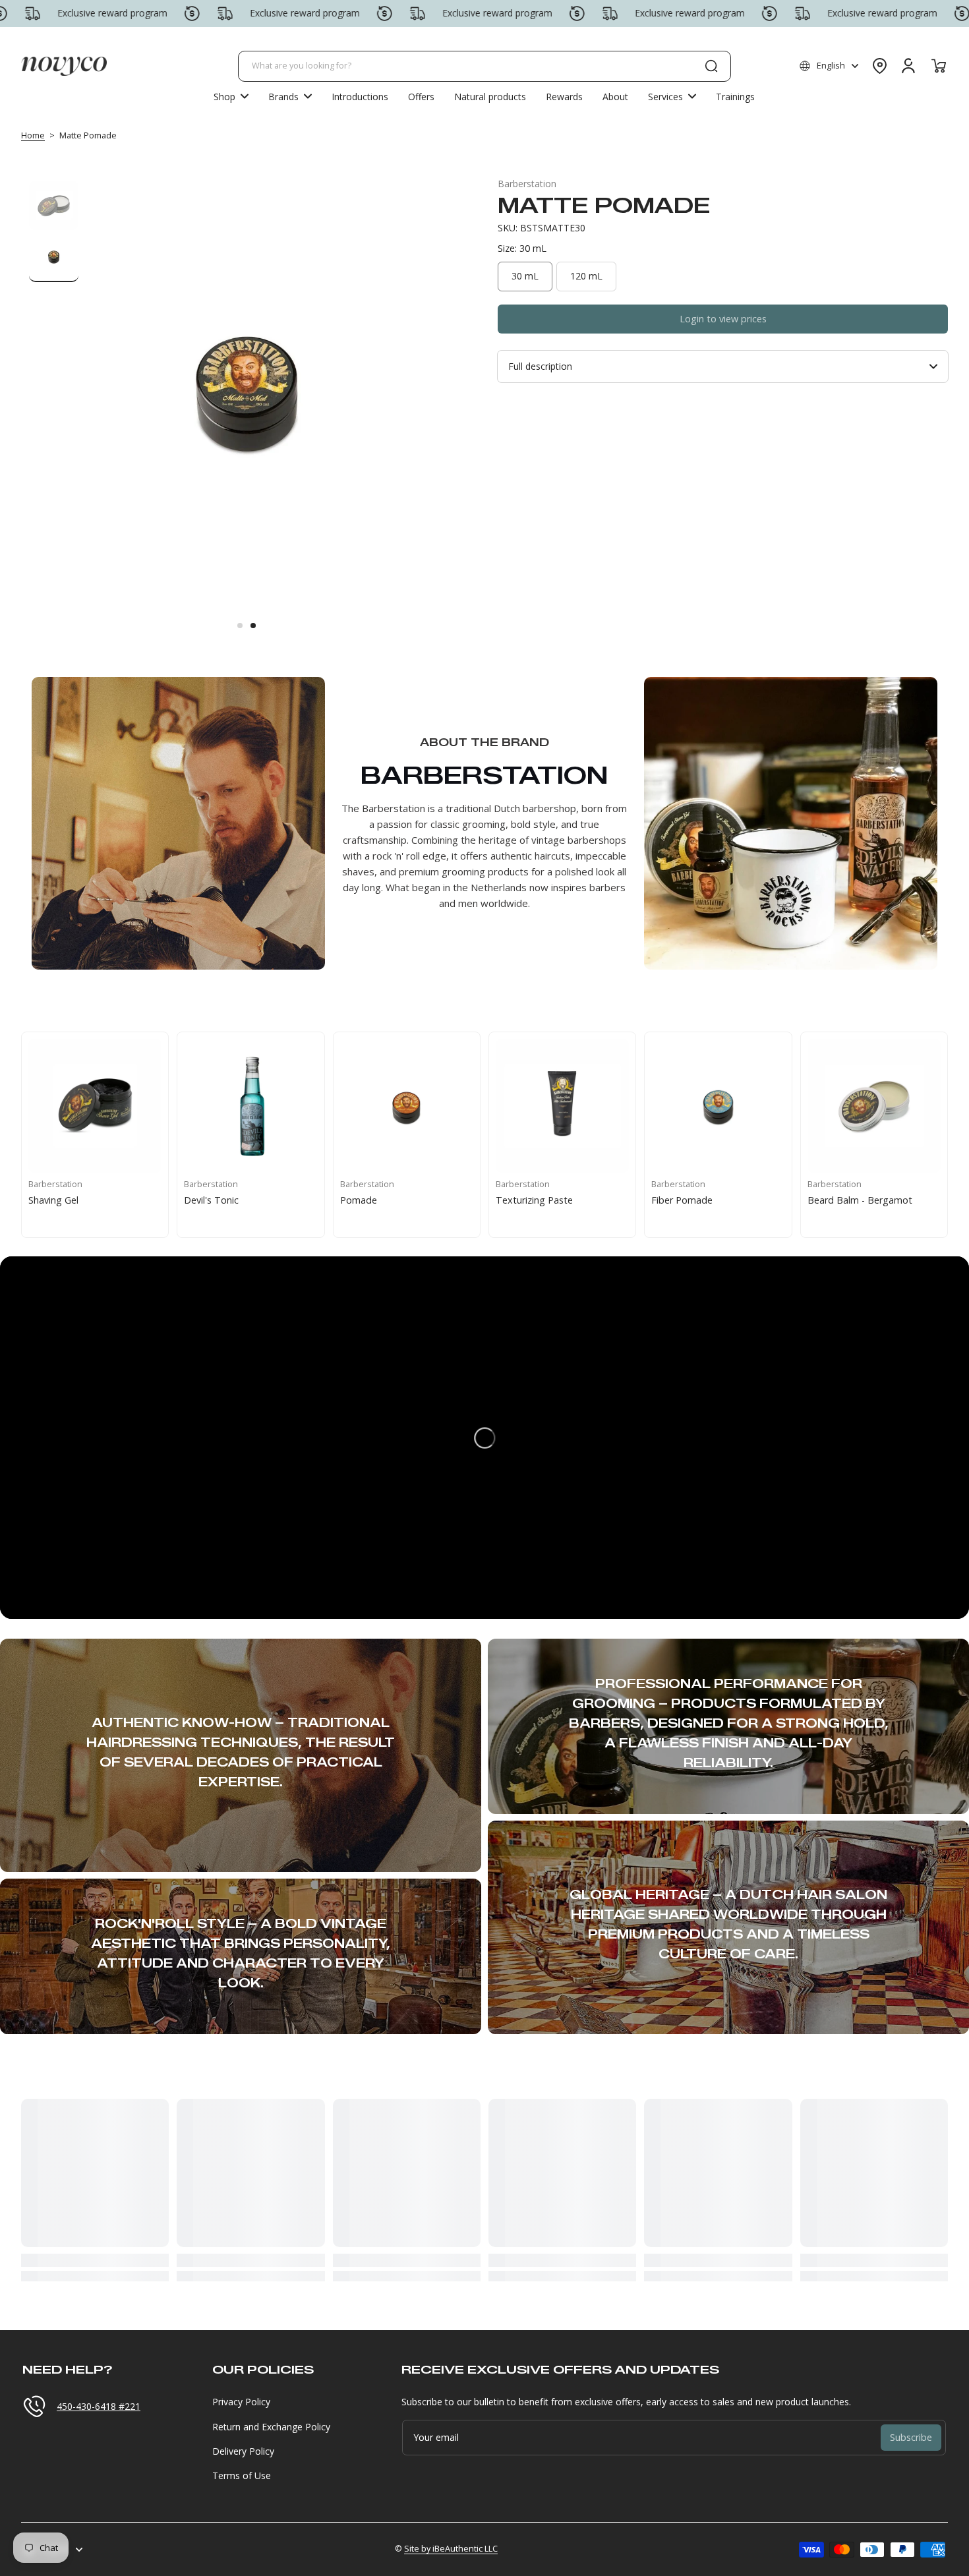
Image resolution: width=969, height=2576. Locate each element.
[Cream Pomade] (407, 1105)
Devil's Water (524, 1200)
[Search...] (711, 66)
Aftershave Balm (687, 1200)
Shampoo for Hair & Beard (87, 1200)
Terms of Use (242, 2475)
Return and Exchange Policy (271, 2427)
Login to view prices (723, 319)
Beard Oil (828, 1200)
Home (33, 135)
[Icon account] (908, 66)
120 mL (586, 276)
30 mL (525, 276)
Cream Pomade (374, 1200)
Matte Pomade (217, 1200)
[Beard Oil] (874, 1105)
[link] (290, 96)
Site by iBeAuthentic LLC (451, 2549)
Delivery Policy (243, 2451)
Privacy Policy (241, 2402)
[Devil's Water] (562, 1105)
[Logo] (64, 66)
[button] (829, 66)
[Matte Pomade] (250, 1105)
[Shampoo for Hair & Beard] (95, 1105)
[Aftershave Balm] (718, 1105)
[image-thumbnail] (54, 205)
